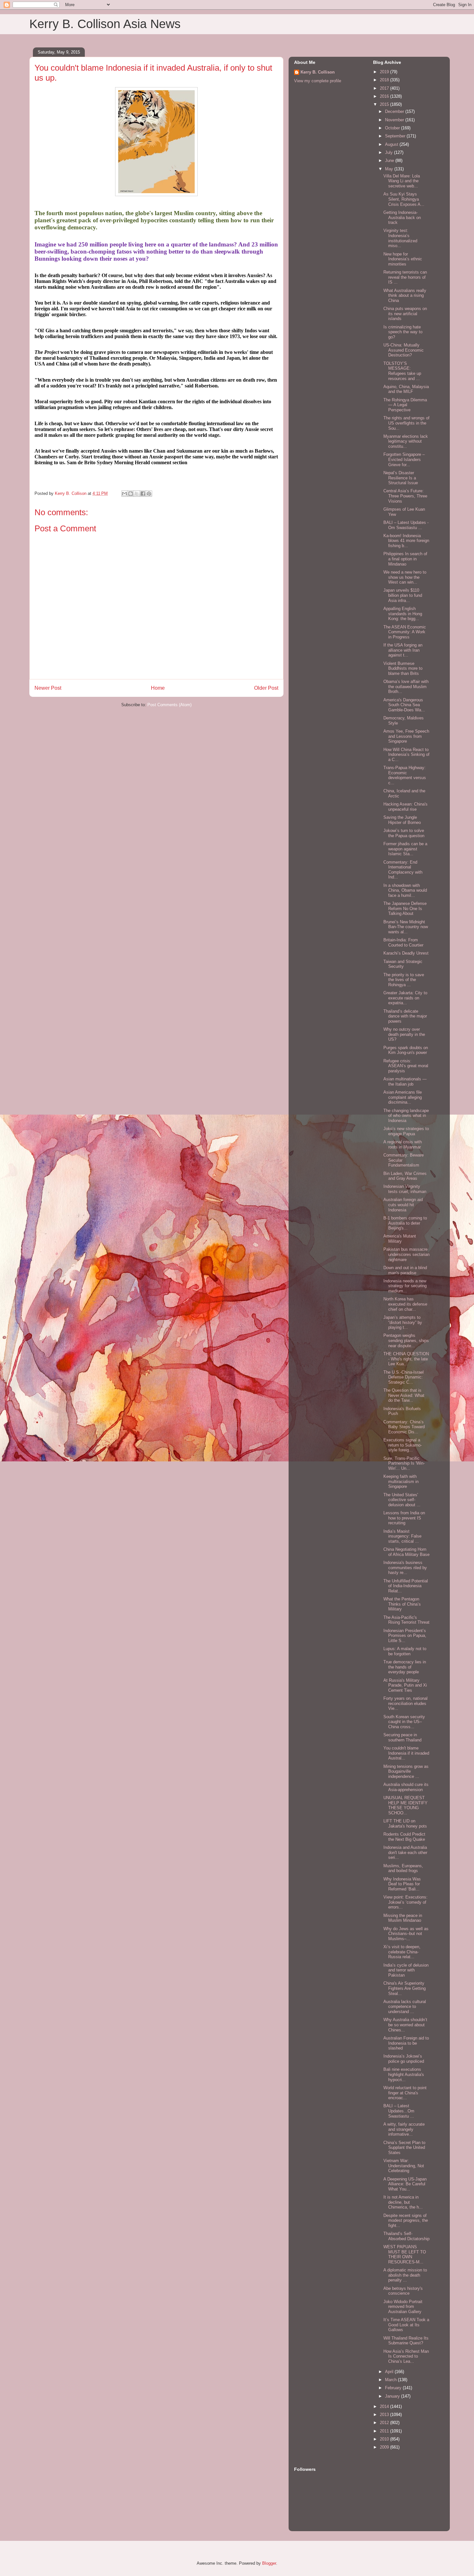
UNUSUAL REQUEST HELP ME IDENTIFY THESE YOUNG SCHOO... (405, 1805)
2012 (385, 2423)
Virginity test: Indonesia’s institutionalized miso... (400, 238)
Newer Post (48, 688)
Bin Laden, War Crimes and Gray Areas (405, 1176)
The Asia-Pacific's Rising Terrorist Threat (406, 1620)
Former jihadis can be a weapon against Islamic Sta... (405, 849)
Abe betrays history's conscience (403, 2291)
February (394, 2388)
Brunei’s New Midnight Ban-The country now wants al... (406, 927)
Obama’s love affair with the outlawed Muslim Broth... (406, 687)
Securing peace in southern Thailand (402, 1737)
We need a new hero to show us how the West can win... (405, 577)
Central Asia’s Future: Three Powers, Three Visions (405, 496)
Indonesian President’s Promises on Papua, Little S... (405, 1636)
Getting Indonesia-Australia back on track (402, 217)
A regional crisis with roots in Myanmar (403, 1144)
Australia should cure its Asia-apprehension (406, 1787)
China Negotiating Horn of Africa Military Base (406, 1552)
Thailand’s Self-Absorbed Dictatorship (406, 2236)
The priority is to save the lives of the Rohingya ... (404, 980)
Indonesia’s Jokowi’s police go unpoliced (404, 2059)
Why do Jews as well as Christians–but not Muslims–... (406, 1934)
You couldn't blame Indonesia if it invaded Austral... (406, 1753)
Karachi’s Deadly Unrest (406, 953)
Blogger (269, 2563)
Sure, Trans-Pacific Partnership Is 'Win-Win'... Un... (404, 1463)
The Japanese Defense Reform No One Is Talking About (405, 908)
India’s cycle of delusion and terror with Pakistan (406, 1970)
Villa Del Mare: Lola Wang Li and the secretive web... (402, 181)
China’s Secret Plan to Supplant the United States (404, 2148)
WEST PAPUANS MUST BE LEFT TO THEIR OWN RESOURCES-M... (405, 2254)
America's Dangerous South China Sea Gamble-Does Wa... (404, 705)
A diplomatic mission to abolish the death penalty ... (405, 2275)
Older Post (266, 688)
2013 (385, 2415)
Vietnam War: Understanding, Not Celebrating (404, 2166)
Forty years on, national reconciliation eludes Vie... (405, 1703)
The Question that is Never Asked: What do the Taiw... (404, 1395)
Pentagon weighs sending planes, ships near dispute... (406, 1340)
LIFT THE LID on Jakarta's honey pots (405, 1824)
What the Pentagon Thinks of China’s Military (402, 1604)
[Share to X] (137, 494)
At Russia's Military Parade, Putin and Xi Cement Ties (405, 1685)
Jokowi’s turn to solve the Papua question (404, 833)
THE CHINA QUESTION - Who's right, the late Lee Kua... (406, 1359)
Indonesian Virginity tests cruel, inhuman (405, 1189)
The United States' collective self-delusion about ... (402, 1500)
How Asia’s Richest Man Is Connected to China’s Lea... (406, 2356)
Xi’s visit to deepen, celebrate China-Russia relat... (402, 1952)
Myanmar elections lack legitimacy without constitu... (406, 441)
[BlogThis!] (131, 494)
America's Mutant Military (400, 1239)
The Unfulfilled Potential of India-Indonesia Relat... (406, 1586)
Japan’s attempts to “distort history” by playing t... (403, 1322)
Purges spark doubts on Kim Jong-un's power (406, 1050)
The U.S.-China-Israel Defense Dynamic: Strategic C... (404, 1377)
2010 (385, 2439)
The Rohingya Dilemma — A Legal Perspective (405, 405)
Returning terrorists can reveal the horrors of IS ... (405, 277)
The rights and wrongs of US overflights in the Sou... (406, 423)
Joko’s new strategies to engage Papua (406, 1131)
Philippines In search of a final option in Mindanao (405, 559)
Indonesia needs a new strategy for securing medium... (405, 1286)
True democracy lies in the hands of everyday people (405, 1667)
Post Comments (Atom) (169, 705)
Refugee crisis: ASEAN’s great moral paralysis (406, 1066)
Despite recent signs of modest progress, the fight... (406, 2220)
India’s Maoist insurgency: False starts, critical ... (402, 1536)
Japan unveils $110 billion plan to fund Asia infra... (403, 595)
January (393, 2396)
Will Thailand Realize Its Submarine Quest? (406, 2341)
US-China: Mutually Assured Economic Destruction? (404, 350)
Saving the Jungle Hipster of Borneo (402, 820)
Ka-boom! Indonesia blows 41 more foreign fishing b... (406, 541)
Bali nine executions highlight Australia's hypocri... (404, 2074)
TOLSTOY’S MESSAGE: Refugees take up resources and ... (402, 371)
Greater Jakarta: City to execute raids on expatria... (405, 998)
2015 (385, 104)
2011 (385, 2431)
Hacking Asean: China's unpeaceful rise (405, 807)
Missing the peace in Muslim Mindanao (403, 1918)
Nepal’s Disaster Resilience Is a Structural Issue (401, 478)
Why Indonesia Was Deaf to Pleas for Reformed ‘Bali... (402, 1884)
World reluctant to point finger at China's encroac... (405, 2093)
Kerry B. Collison (318, 72)
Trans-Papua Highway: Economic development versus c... (405, 775)
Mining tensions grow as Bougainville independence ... (406, 1771)
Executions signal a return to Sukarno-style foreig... (403, 1445)
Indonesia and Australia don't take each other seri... (405, 1852)
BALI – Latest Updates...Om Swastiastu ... (399, 2111)
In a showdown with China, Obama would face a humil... (405, 890)
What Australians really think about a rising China (405, 296)
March (391, 2380)
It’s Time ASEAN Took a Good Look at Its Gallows (406, 2325)
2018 (385, 80)
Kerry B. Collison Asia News (105, 24)
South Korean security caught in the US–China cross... (404, 1722)
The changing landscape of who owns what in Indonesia (406, 1116)
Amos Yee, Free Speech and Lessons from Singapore (406, 736)
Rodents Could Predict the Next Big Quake (404, 1837)
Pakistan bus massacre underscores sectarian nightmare (406, 1254)
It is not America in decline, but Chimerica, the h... (403, 2202)
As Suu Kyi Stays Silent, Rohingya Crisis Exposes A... (404, 199)
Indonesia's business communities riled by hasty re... (405, 1568)
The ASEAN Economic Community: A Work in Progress (405, 632)
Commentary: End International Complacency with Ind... (403, 870)
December (395, 111)
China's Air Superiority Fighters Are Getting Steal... (405, 1988)
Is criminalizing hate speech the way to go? (403, 332)
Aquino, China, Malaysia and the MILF (406, 389)
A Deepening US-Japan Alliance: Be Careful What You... (405, 2184)
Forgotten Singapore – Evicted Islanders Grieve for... (404, 459)
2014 (385, 2406)
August (392, 144)
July (390, 152)
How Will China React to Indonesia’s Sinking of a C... (406, 755)
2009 (385, 2447)
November (395, 120)
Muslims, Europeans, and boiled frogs (403, 1868)
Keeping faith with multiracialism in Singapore (401, 1481)
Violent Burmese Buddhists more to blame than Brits (403, 668)
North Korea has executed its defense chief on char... (405, 1304)
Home (158, 688)
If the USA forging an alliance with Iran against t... (403, 650)
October (393, 128)
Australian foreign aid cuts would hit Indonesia (403, 1205)
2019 (385, 72)
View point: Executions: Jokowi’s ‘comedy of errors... (405, 1902)
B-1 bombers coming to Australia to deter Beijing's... (405, 1223)
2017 (385, 88)
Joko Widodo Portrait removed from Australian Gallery (403, 2307)
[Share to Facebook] (143, 494)
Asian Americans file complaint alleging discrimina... (403, 1097)
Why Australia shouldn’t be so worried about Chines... (405, 2025)
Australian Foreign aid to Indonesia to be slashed (406, 2043)
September (396, 136)
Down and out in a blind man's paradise (405, 1270)
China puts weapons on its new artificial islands (405, 314)
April (390, 2372)
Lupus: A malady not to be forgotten (405, 1651)
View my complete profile (318, 81)
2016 (385, 96)
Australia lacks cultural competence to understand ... (405, 2007)
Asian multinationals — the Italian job (405, 1082)
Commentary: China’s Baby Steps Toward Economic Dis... (404, 1427)
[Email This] (124, 494)
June (390, 160)
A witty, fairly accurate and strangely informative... (404, 2129)
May (390, 169)
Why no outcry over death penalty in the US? (404, 1034)
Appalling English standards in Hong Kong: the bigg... (403, 614)
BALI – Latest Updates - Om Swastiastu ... (406, 525)
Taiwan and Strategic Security (403, 964)
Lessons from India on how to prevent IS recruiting (404, 1518)
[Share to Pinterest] (149, 494)
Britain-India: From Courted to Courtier (403, 942)
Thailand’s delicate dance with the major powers (405, 1016)
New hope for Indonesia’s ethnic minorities (403, 259)
